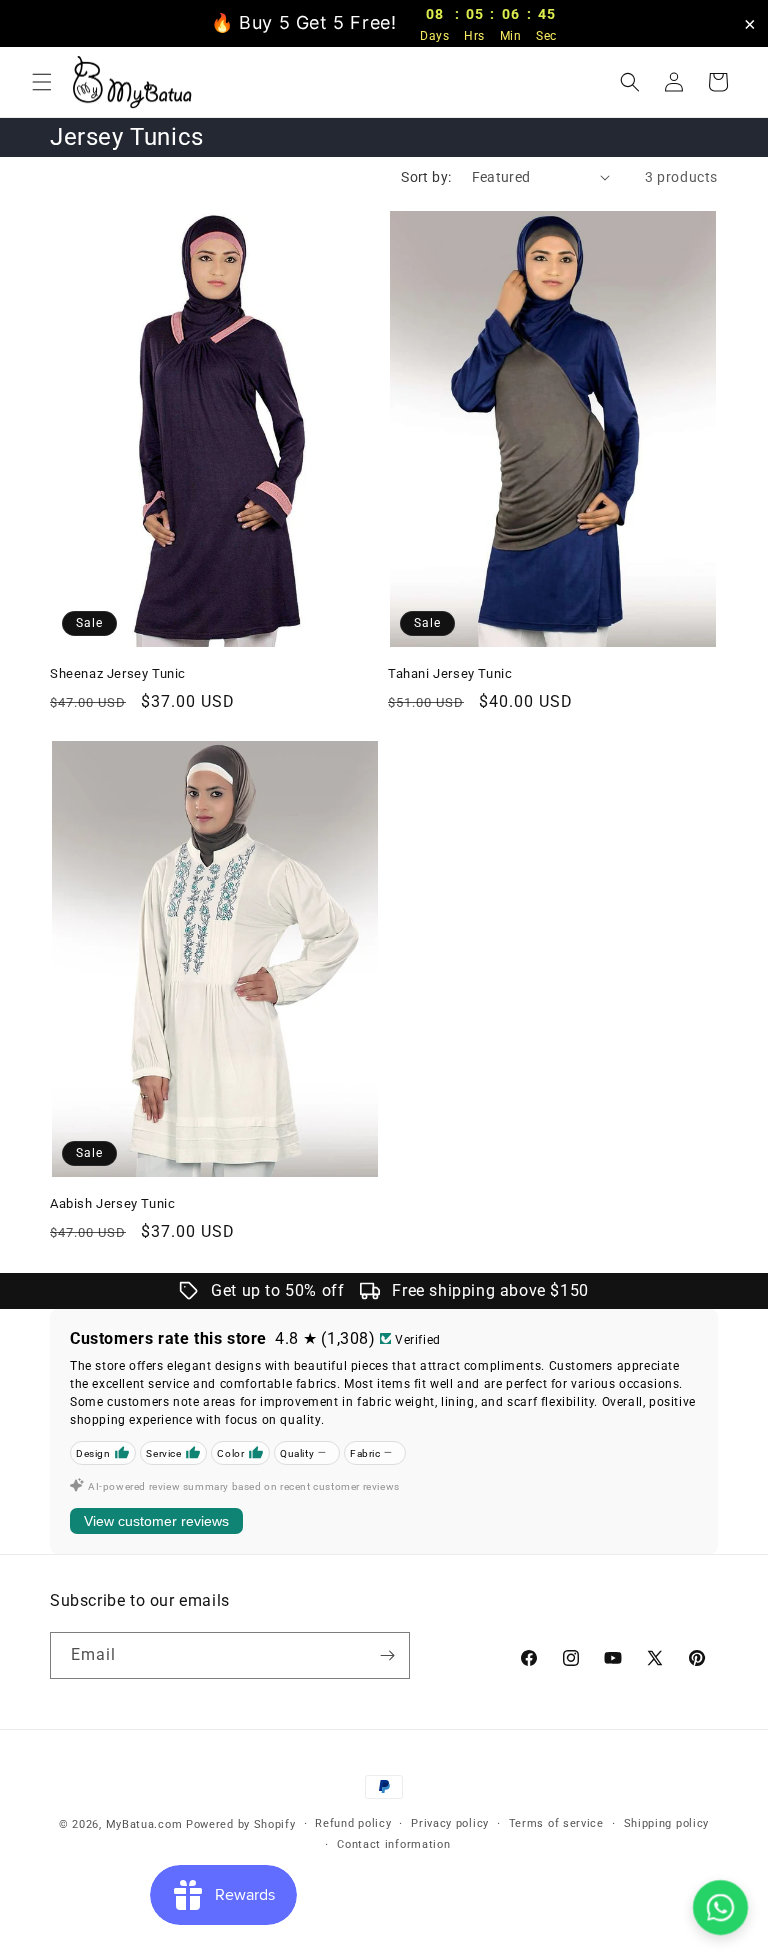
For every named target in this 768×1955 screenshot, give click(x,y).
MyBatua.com (144, 1824)
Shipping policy (667, 1823)
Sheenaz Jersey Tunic (118, 673)
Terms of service (556, 1823)
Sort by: (426, 177)
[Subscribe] (387, 1655)
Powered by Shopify (241, 1824)
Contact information (393, 1844)
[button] (42, 82)
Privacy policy (450, 1823)
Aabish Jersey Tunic (112, 1203)
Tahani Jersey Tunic (450, 673)
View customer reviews (156, 1521)
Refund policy (353, 1823)
